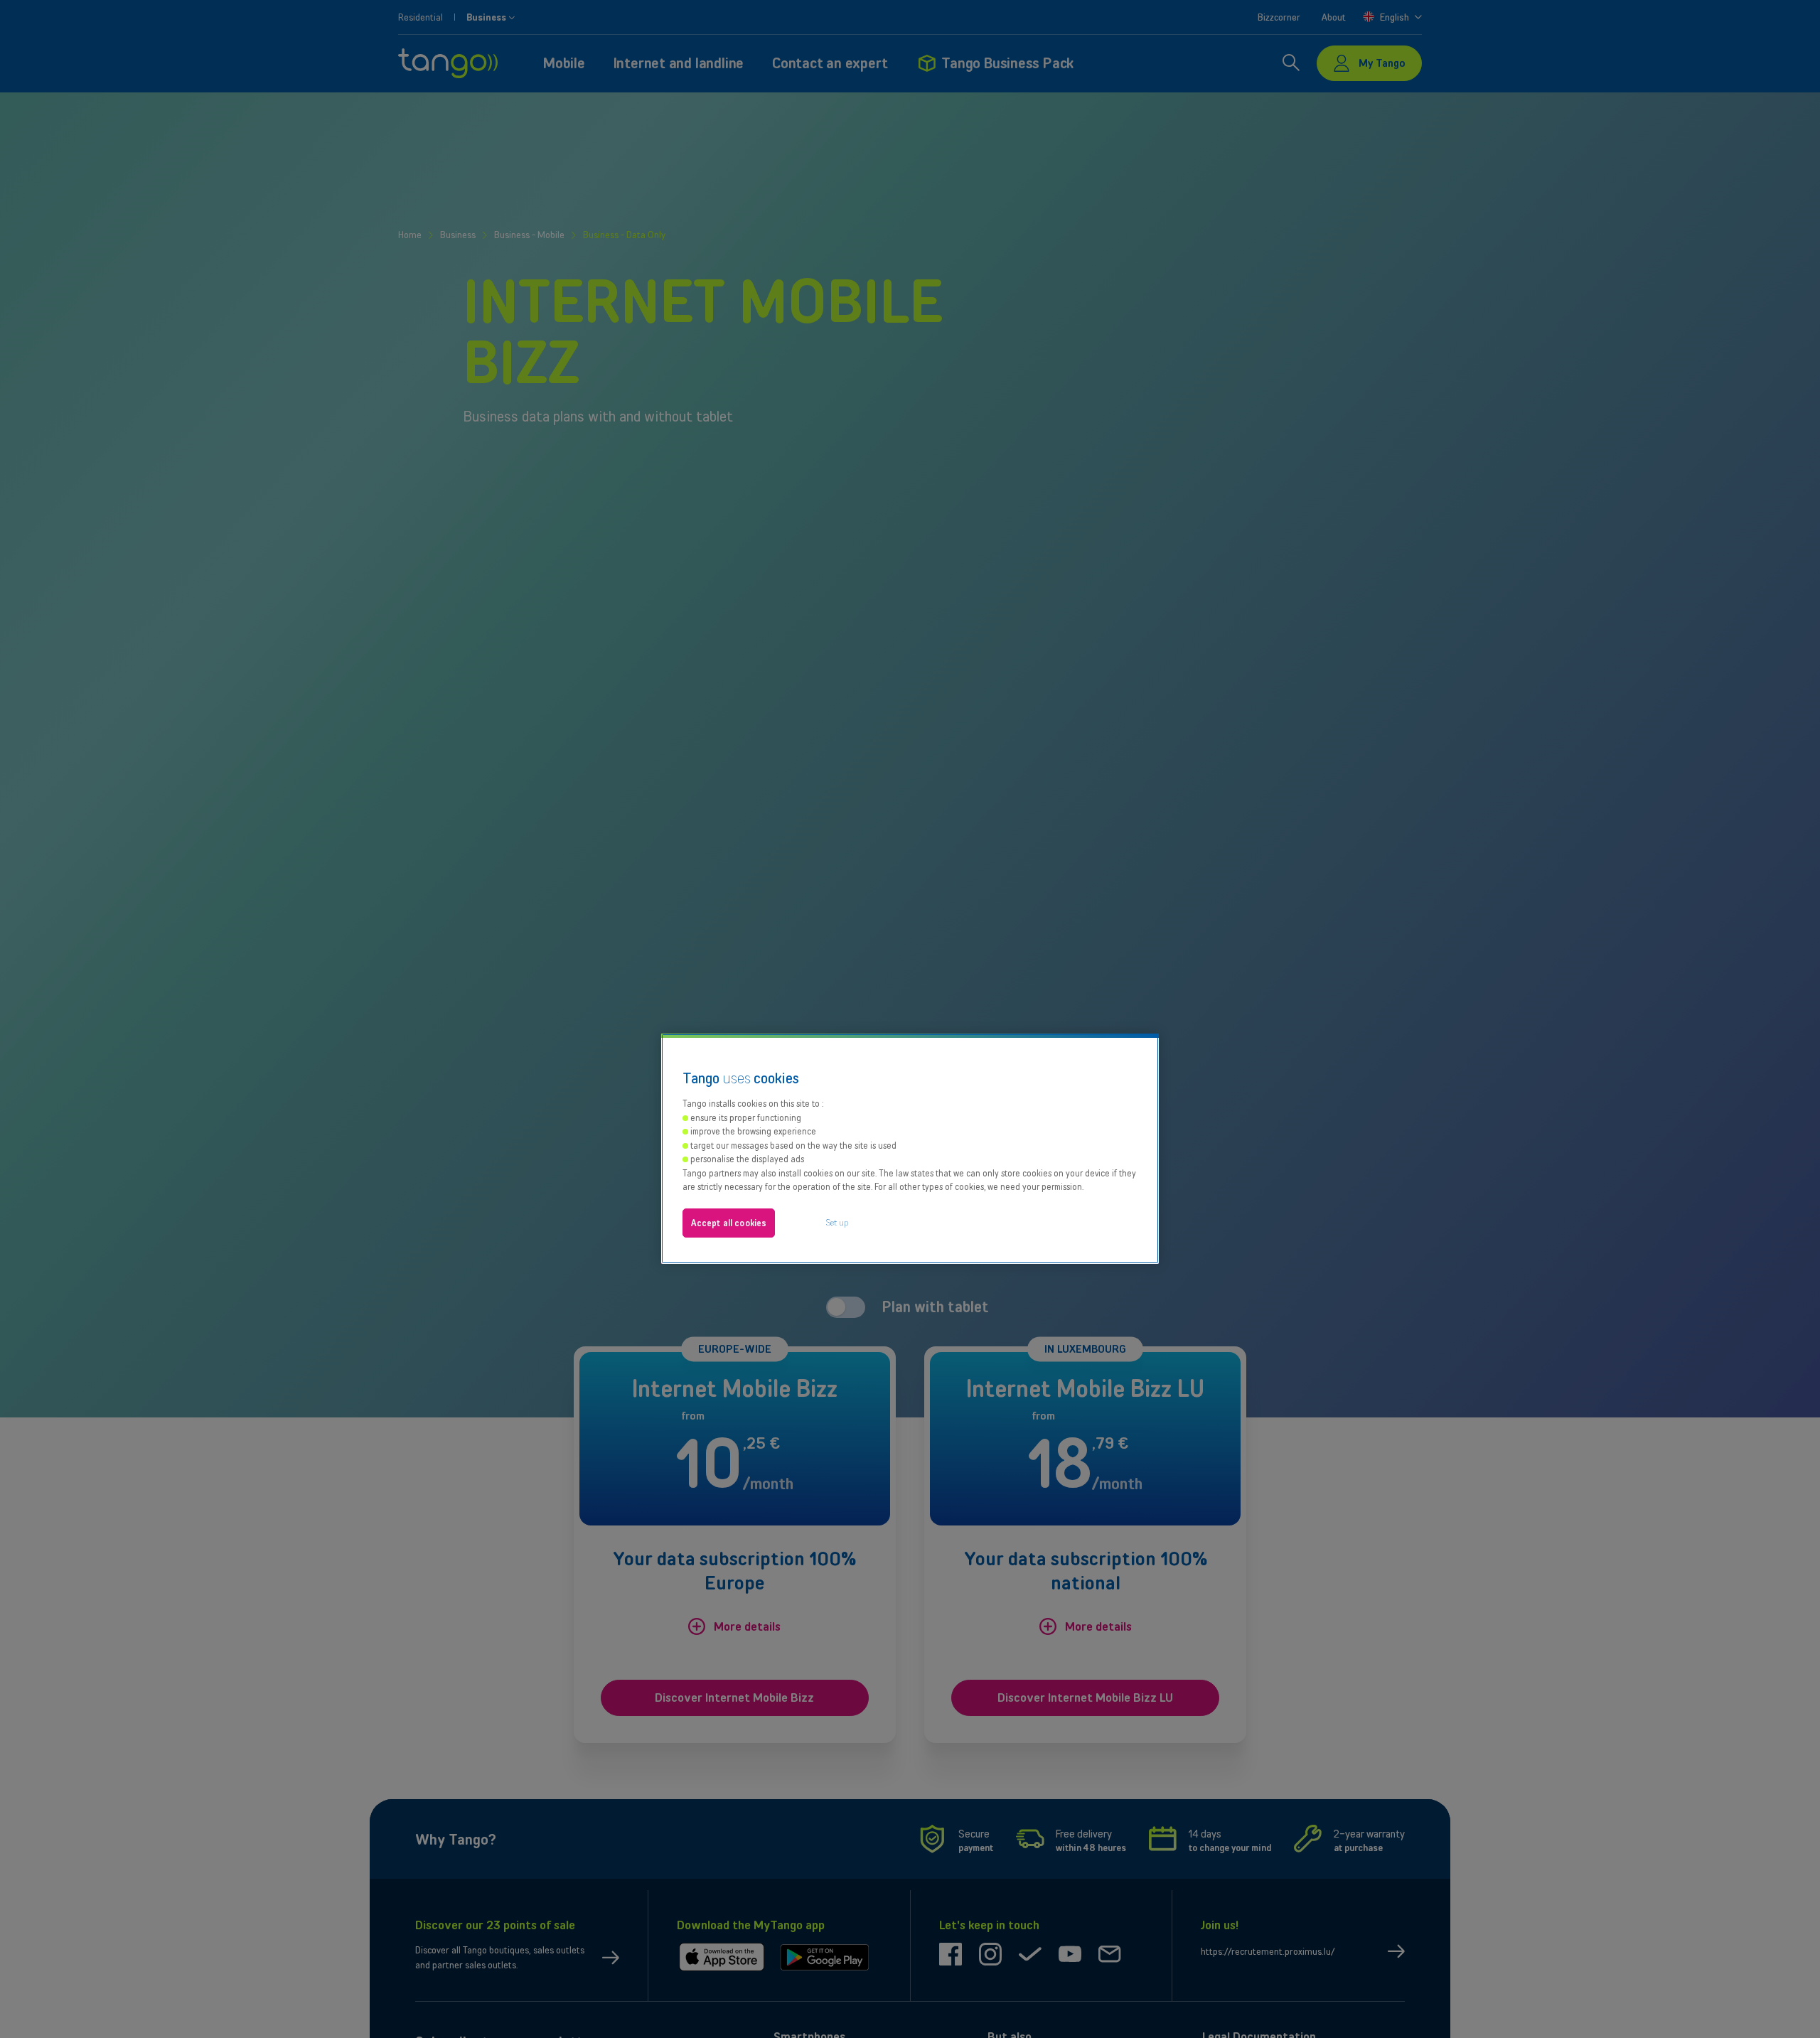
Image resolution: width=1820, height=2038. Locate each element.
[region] (910, 1149)
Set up (837, 1222)
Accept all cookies (729, 1223)
